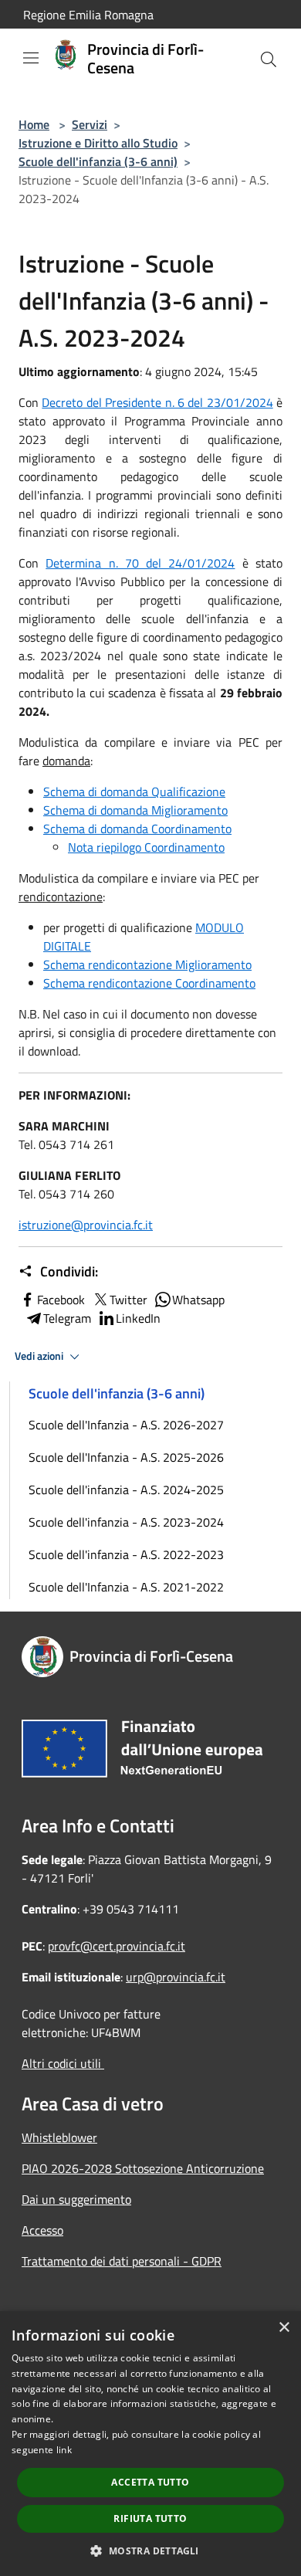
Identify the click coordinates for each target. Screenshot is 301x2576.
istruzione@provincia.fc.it (86, 1225)
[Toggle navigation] (31, 58)
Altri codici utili (63, 2063)
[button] (150, 2551)
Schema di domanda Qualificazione (134, 791)
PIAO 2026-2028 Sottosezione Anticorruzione (143, 2168)
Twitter (129, 1300)
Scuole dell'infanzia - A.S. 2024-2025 (126, 1490)
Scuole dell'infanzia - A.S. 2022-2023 (126, 1554)
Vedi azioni (40, 1356)
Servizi (90, 124)
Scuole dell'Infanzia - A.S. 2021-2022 (126, 1587)
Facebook (61, 1300)
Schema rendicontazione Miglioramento (147, 964)
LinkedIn (138, 1318)
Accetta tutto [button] (150, 2482)
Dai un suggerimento (76, 2199)
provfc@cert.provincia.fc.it (117, 1946)
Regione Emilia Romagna (88, 15)
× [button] (284, 2328)
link (64, 2450)
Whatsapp (198, 1300)
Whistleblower (59, 2137)
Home (34, 124)
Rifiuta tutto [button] (150, 2518)
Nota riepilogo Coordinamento (146, 847)
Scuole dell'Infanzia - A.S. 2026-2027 (126, 1425)
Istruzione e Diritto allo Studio (98, 143)
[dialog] (150, 2444)
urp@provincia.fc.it (176, 1977)
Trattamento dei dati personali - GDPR (122, 2261)
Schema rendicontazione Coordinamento (149, 983)
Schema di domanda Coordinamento (137, 829)
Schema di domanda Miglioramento (135, 810)
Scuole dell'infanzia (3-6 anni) (98, 161)
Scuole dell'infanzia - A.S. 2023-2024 (126, 1522)
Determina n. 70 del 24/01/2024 (140, 563)
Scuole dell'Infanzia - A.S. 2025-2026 (126, 1457)
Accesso (42, 2230)
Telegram (67, 1318)
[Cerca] (269, 59)
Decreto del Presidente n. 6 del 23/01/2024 (157, 402)
